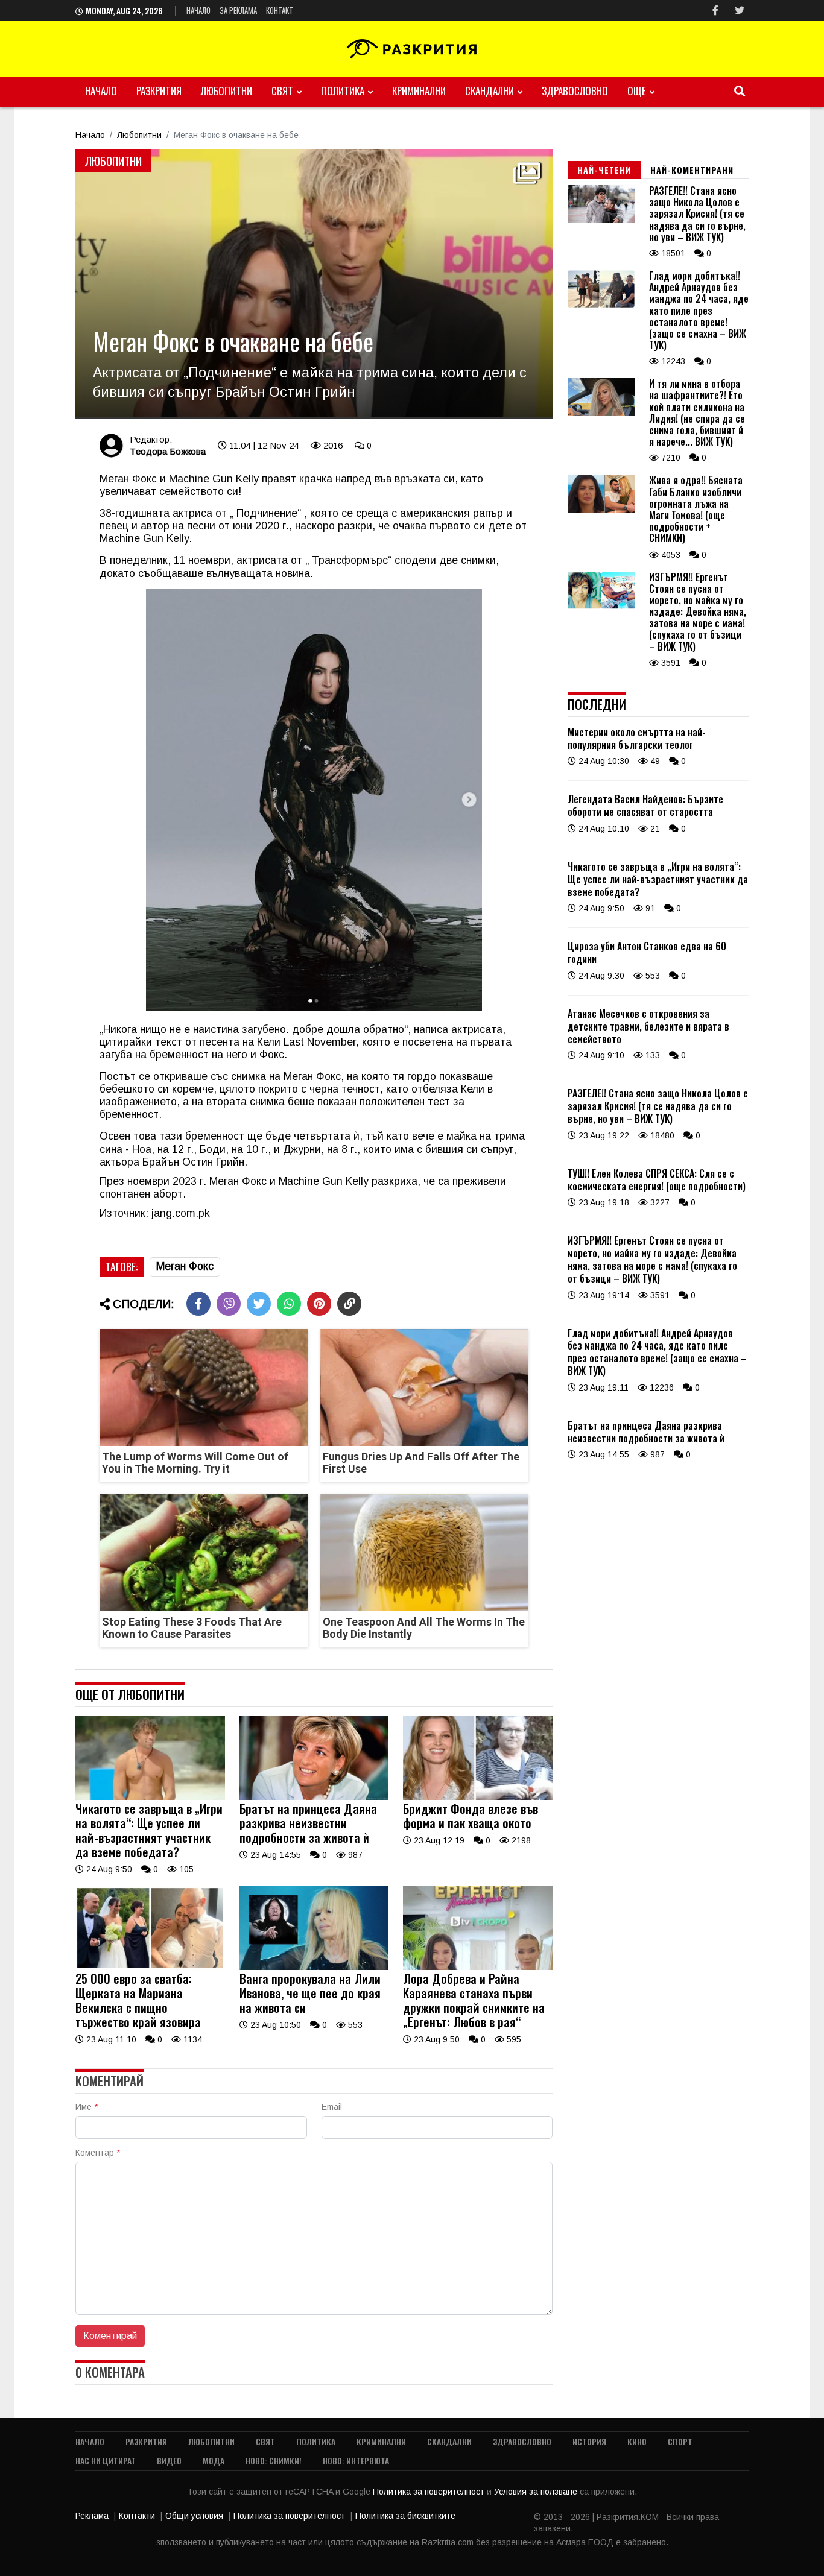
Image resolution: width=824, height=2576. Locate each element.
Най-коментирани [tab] (692, 170)
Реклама (92, 2516)
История (589, 2441)
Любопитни (227, 91)
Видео (169, 2461)
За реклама (238, 10)
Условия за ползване (537, 2492)
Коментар (98, 2153)
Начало (198, 10)
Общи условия (194, 2516)
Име (87, 2107)
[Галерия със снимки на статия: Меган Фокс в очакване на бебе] (314, 284)
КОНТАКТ (280, 10)
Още (637, 91)
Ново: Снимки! (274, 2461)
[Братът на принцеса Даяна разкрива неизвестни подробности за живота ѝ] (314, 1797)
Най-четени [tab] (604, 170)
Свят (282, 91)
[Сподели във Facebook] (198, 1304)
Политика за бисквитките (405, 2516)
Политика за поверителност (430, 2492)
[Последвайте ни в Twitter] (740, 11)
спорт (680, 2441)
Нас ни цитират (106, 2461)
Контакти (137, 2516)
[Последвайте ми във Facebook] (715, 11)
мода (214, 2461)
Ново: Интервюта (356, 2461)
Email (332, 2107)
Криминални (419, 91)
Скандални (490, 91)
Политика (343, 91)
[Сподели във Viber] (229, 1304)
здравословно (575, 91)
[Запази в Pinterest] (319, 1304)
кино (637, 2441)
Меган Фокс (185, 1266)
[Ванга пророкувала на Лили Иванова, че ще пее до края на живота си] (314, 1967)
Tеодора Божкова (168, 451)
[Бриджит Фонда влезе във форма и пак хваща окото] (478, 1797)
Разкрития (159, 91)
